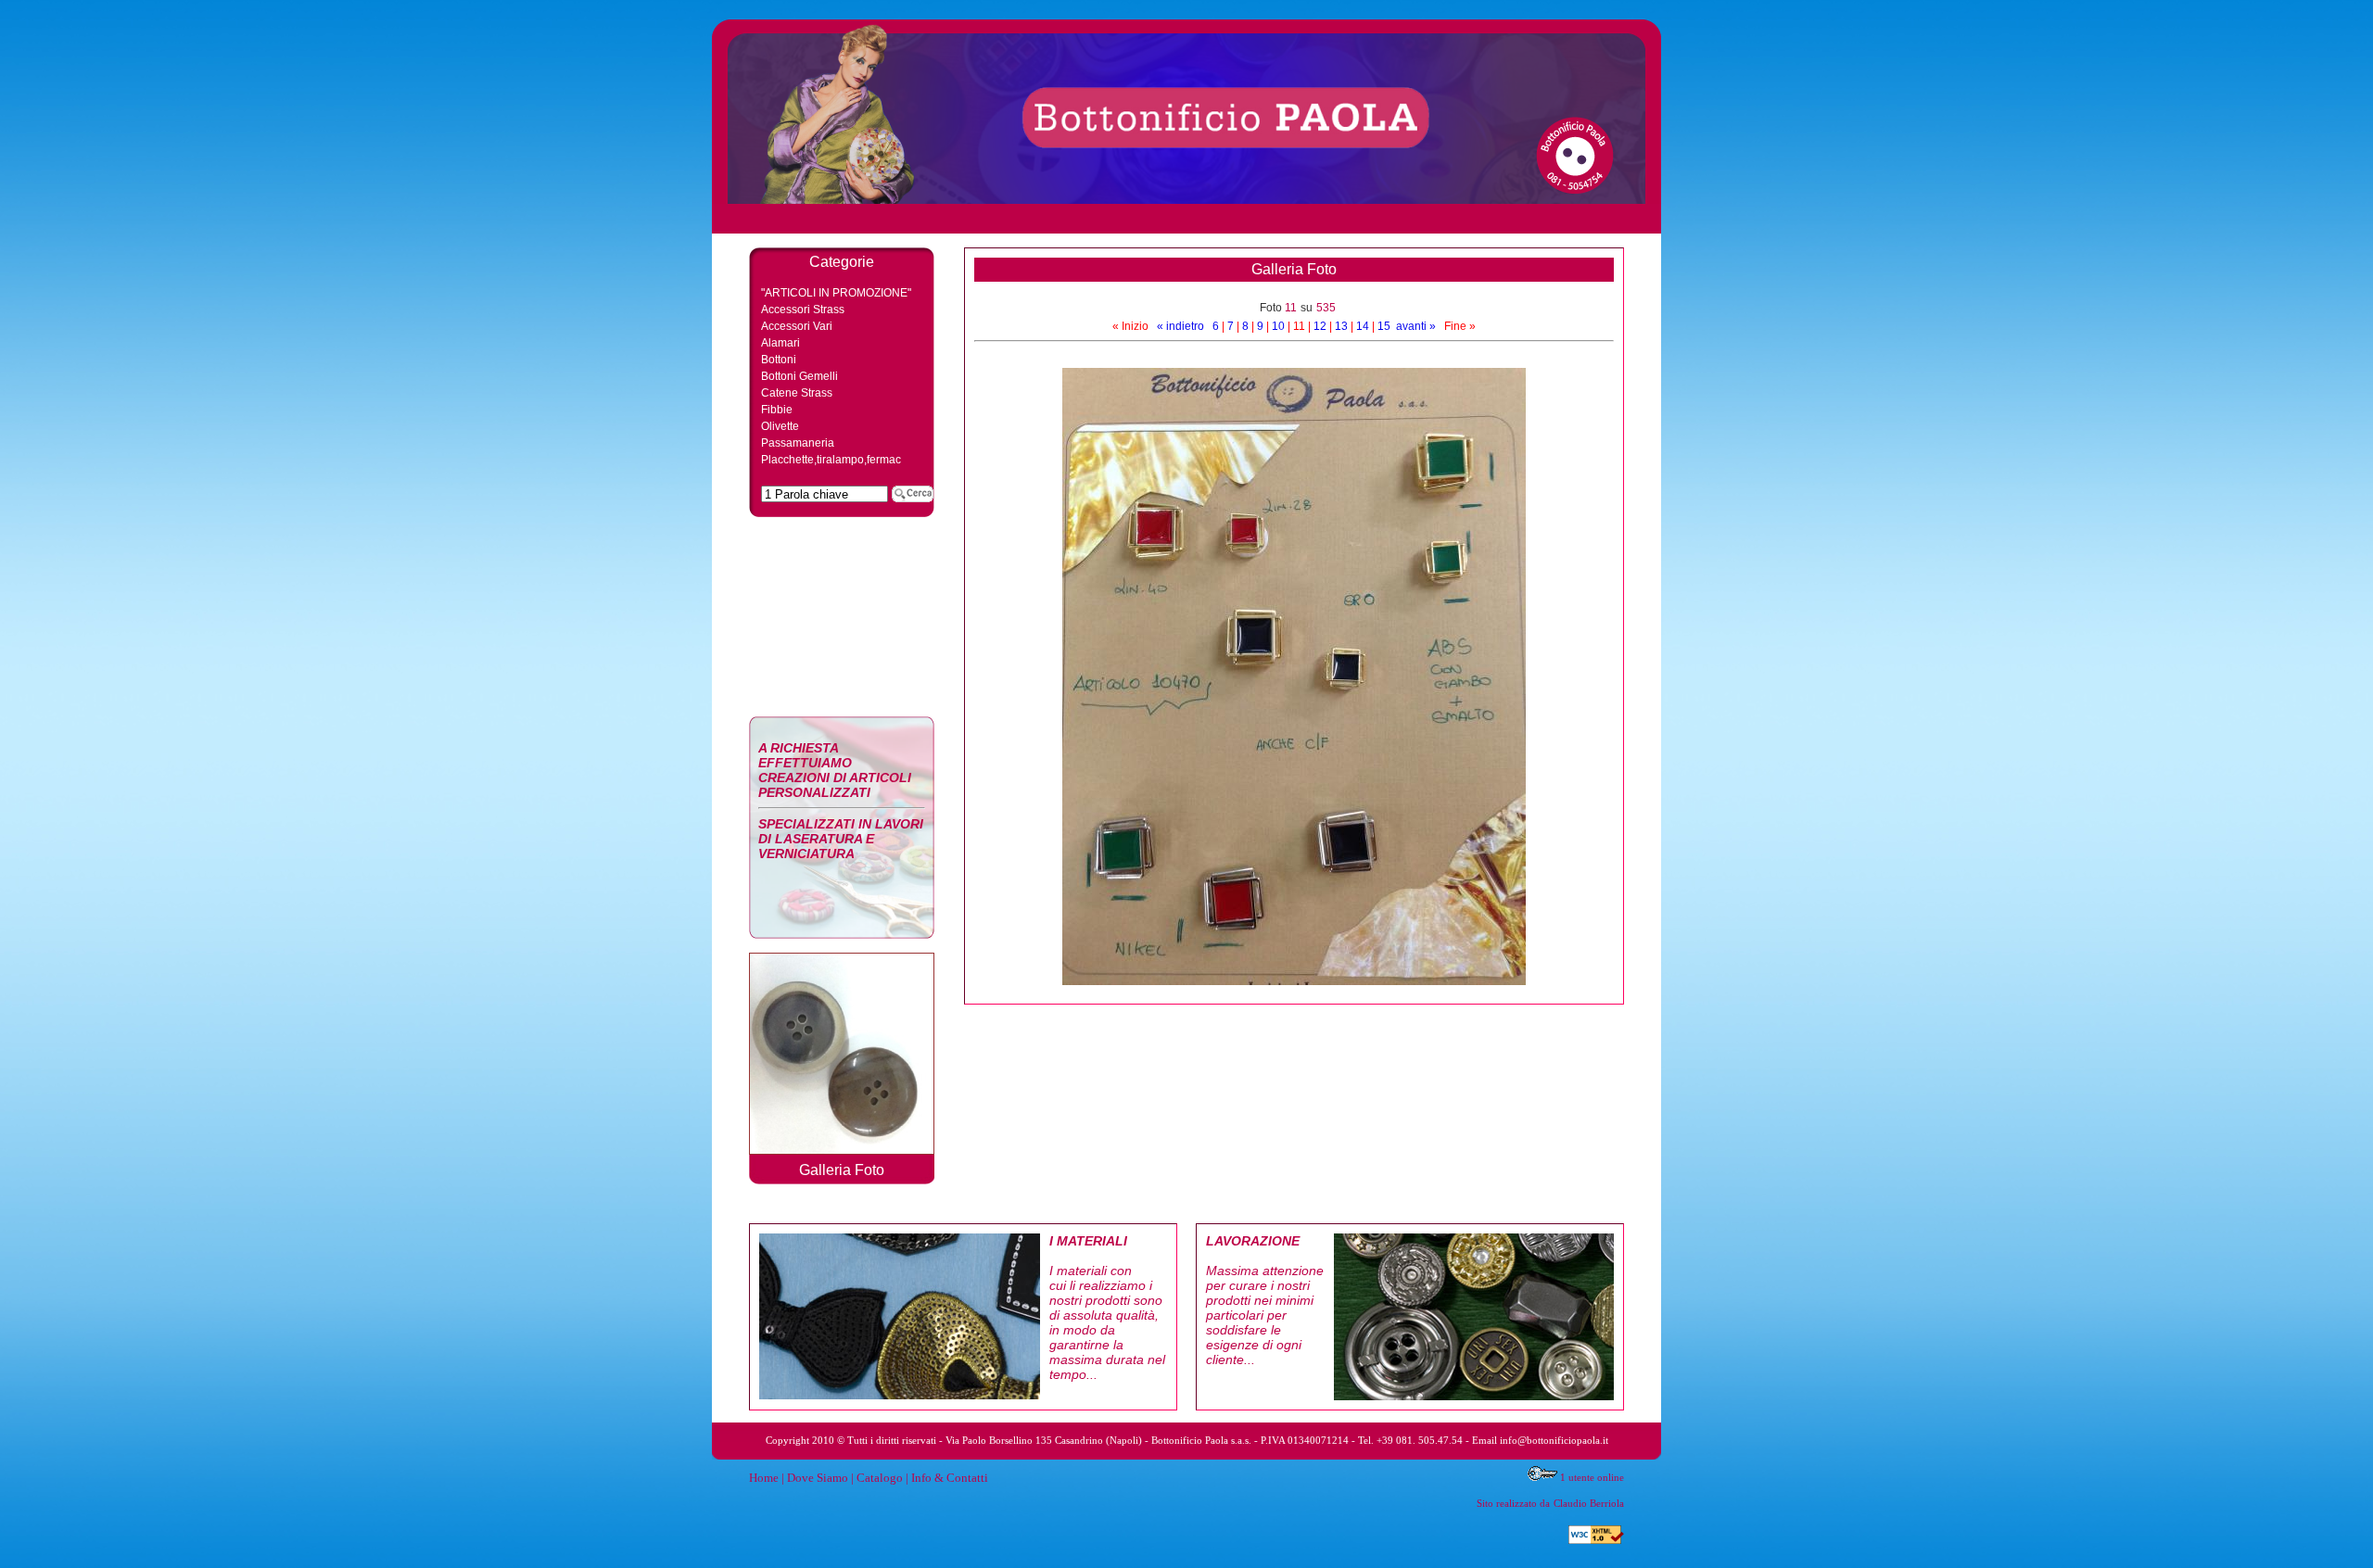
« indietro (1180, 326)
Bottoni (779, 360)
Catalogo (880, 1478)
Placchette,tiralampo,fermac (831, 460)
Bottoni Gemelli (799, 376)
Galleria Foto (842, 1170)
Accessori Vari (797, 326)
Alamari (780, 343)
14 (1363, 326)
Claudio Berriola (1589, 1503)
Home (764, 1478)
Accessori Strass (803, 310)
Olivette (780, 426)
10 (1278, 326)
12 (1320, 326)
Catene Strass (797, 393)
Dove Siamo (818, 1478)
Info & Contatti (950, 1478)
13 (1341, 326)
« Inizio (1130, 326)
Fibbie (777, 410)
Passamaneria (798, 443)
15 (1384, 326)
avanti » (1416, 326)
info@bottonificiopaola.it (1554, 1440)
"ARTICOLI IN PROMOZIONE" (836, 293)
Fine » (1460, 326)
